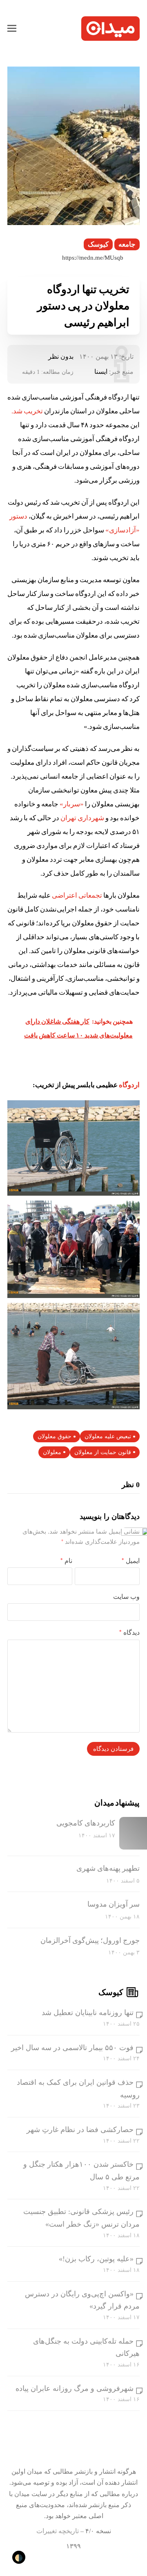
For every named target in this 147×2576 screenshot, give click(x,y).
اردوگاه (129, 1085)
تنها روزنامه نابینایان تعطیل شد (88, 2013)
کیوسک (98, 244)
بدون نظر (61, 356)
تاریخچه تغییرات (58, 2531)
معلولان (52, 1452)
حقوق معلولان (55, 1436)
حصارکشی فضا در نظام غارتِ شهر (80, 2130)
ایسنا (101, 372)
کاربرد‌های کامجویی (86, 1823)
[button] (12, 29)
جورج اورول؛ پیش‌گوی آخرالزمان (90, 1940)
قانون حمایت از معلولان (103, 1452)
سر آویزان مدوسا (114, 1904)
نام (66, 1561)
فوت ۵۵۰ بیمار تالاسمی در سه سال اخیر (72, 2048)
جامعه (127, 244)
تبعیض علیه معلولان (108, 1436)
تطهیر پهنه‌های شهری (108, 1868)
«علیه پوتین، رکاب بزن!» (96, 2259)
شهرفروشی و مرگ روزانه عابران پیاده (75, 2388)
